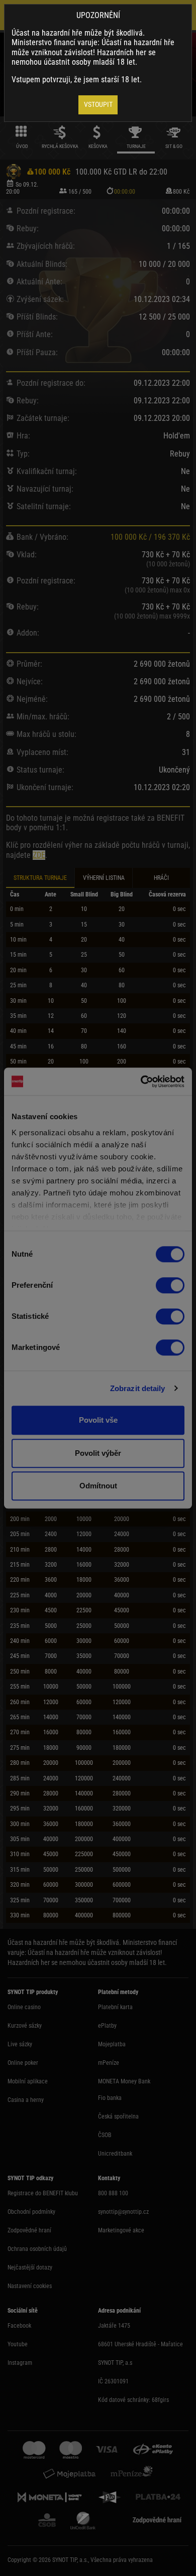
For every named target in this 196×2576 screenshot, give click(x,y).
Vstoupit (98, 104)
